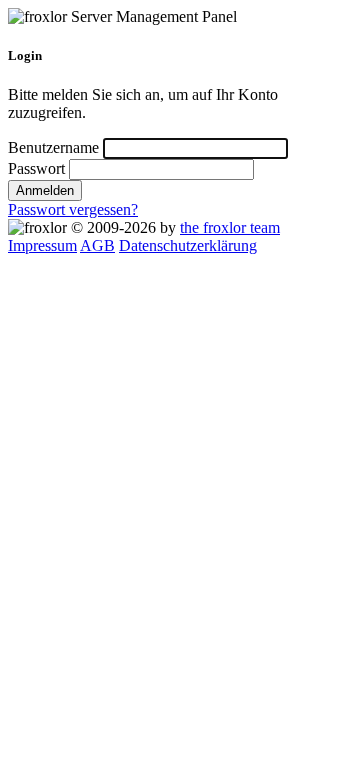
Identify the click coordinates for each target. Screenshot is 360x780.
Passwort (36, 168)
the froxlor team (230, 227)
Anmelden (45, 190)
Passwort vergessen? (73, 209)
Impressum (42, 245)
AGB (97, 245)
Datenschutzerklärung (188, 245)
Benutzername (53, 147)
